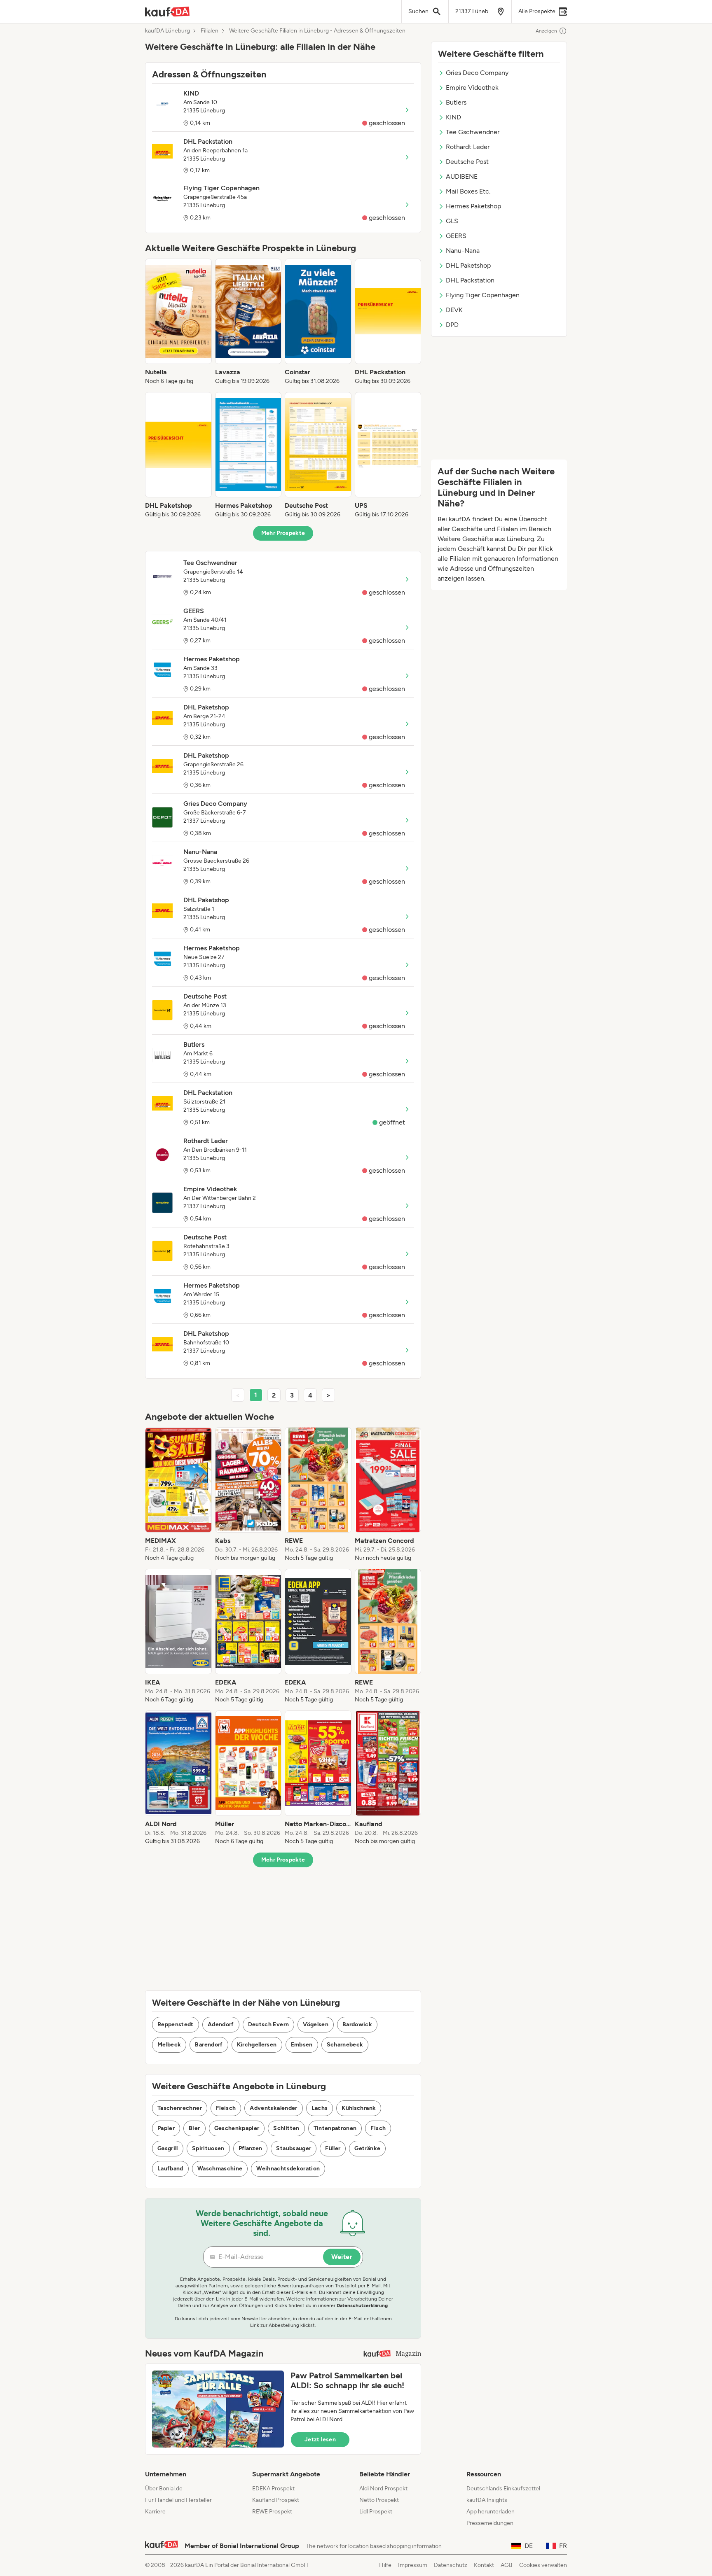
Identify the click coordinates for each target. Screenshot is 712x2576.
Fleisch (226, 2108)
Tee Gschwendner (473, 132)
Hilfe (385, 2565)
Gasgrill (168, 2148)
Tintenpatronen (335, 2128)
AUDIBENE (462, 176)
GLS (452, 221)
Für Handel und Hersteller (178, 2500)
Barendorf (209, 2045)
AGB (507, 2565)
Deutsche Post (467, 162)
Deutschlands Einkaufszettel (503, 2488)
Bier (194, 2128)
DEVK (454, 310)
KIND (453, 117)
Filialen (210, 31)
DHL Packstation (470, 280)
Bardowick (357, 2024)
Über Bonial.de (164, 2488)
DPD (452, 325)
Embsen (302, 2045)
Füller (333, 2148)
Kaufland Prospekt (276, 2500)
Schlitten (286, 2128)
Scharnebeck (345, 2045)
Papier (166, 2128)
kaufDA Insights (487, 2500)
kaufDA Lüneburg (167, 31)
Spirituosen (208, 2148)
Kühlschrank (359, 2108)
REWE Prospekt (272, 2512)
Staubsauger (294, 2148)
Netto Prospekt (379, 2500)
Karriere (155, 2512)
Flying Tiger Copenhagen (483, 295)
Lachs (320, 2108)
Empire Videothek (472, 87)
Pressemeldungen (490, 2523)
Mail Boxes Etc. (468, 191)
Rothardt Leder (468, 147)
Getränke (367, 2148)
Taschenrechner (180, 2108)
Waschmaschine (220, 2169)
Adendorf (221, 2024)
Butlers (456, 102)
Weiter (342, 2257)
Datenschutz (451, 2565)
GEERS (456, 236)
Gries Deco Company (477, 73)
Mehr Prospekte (283, 533)
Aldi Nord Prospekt (383, 2488)
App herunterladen (491, 2512)
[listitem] (178, 322)
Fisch (378, 2128)
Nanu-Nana (463, 251)
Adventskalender (273, 2108)
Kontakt (484, 2565)
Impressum (413, 2565)
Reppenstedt (176, 2024)
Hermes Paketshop (473, 206)
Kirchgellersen (257, 2045)
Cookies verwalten (543, 2565)
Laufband (170, 2169)
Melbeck (169, 2045)
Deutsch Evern (269, 2024)
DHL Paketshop (468, 265)
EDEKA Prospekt (273, 2488)
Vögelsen (316, 2024)
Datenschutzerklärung (362, 2305)
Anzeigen (546, 31)
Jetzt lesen (320, 2439)
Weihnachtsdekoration (288, 2169)
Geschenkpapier (237, 2128)
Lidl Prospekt (376, 2512)
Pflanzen (251, 2148)
